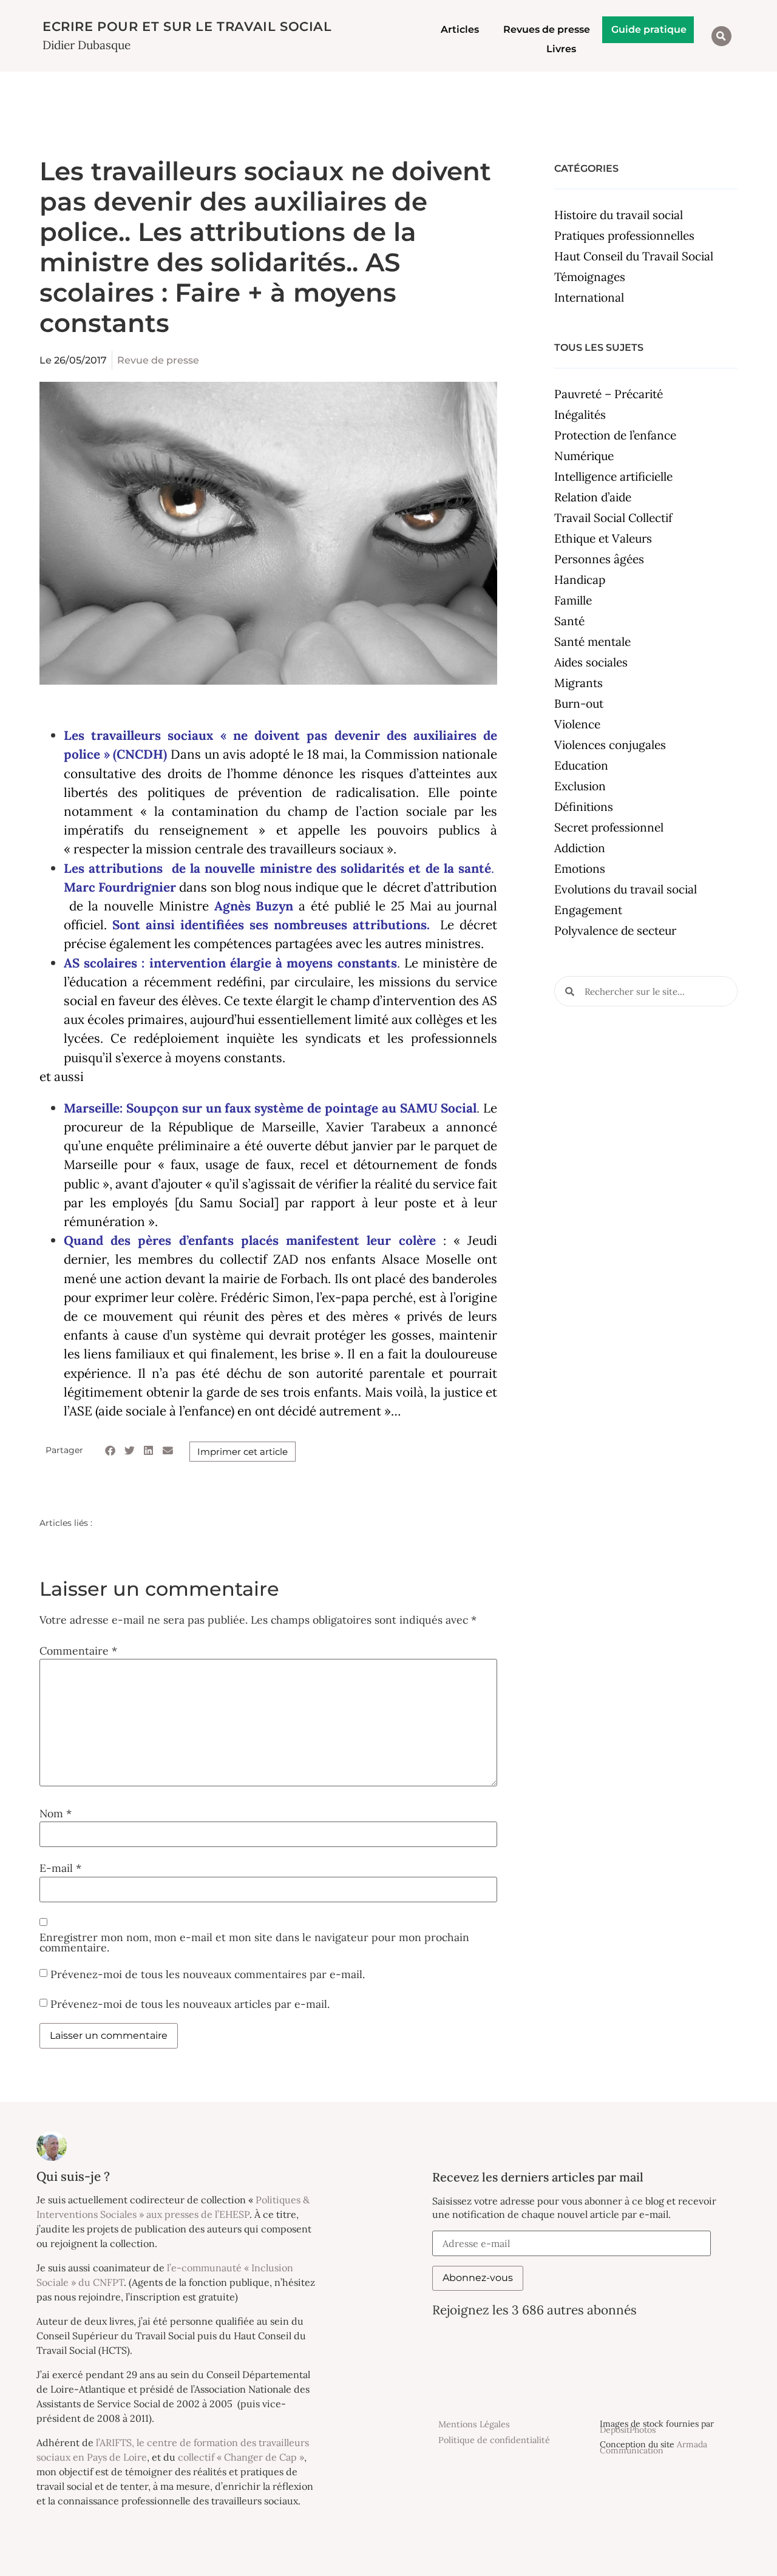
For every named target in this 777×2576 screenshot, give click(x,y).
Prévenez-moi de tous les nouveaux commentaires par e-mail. (208, 1974)
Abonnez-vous (478, 2278)
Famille (573, 600)
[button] (721, 36)
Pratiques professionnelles (624, 236)
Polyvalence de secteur (615, 930)
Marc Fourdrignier (120, 887)
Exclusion (580, 786)
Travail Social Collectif (613, 518)
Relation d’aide (593, 497)
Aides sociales (591, 662)
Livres (561, 49)
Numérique (584, 456)
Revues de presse (547, 29)
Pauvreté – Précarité (609, 394)
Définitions (584, 807)
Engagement (588, 910)
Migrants (579, 683)
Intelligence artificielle (613, 476)
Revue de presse (158, 360)
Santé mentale (592, 642)
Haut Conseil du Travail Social (634, 256)
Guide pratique (649, 29)
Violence (577, 724)
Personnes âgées (599, 559)
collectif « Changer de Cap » (241, 2457)
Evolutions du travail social (626, 889)
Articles (460, 29)
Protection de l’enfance (615, 435)
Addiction (580, 848)
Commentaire (78, 1651)
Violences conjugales (610, 745)
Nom (56, 1814)
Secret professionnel (609, 827)
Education (581, 765)
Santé (569, 621)
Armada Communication (653, 2447)
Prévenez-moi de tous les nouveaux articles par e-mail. (190, 2004)
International (589, 297)
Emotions (580, 869)
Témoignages (590, 277)
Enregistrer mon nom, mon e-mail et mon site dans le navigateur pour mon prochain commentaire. (254, 1943)
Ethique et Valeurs (603, 538)
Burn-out (579, 703)
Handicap (580, 580)
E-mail (60, 1868)
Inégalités (580, 415)
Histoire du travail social (619, 215)
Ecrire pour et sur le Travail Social (187, 26)
